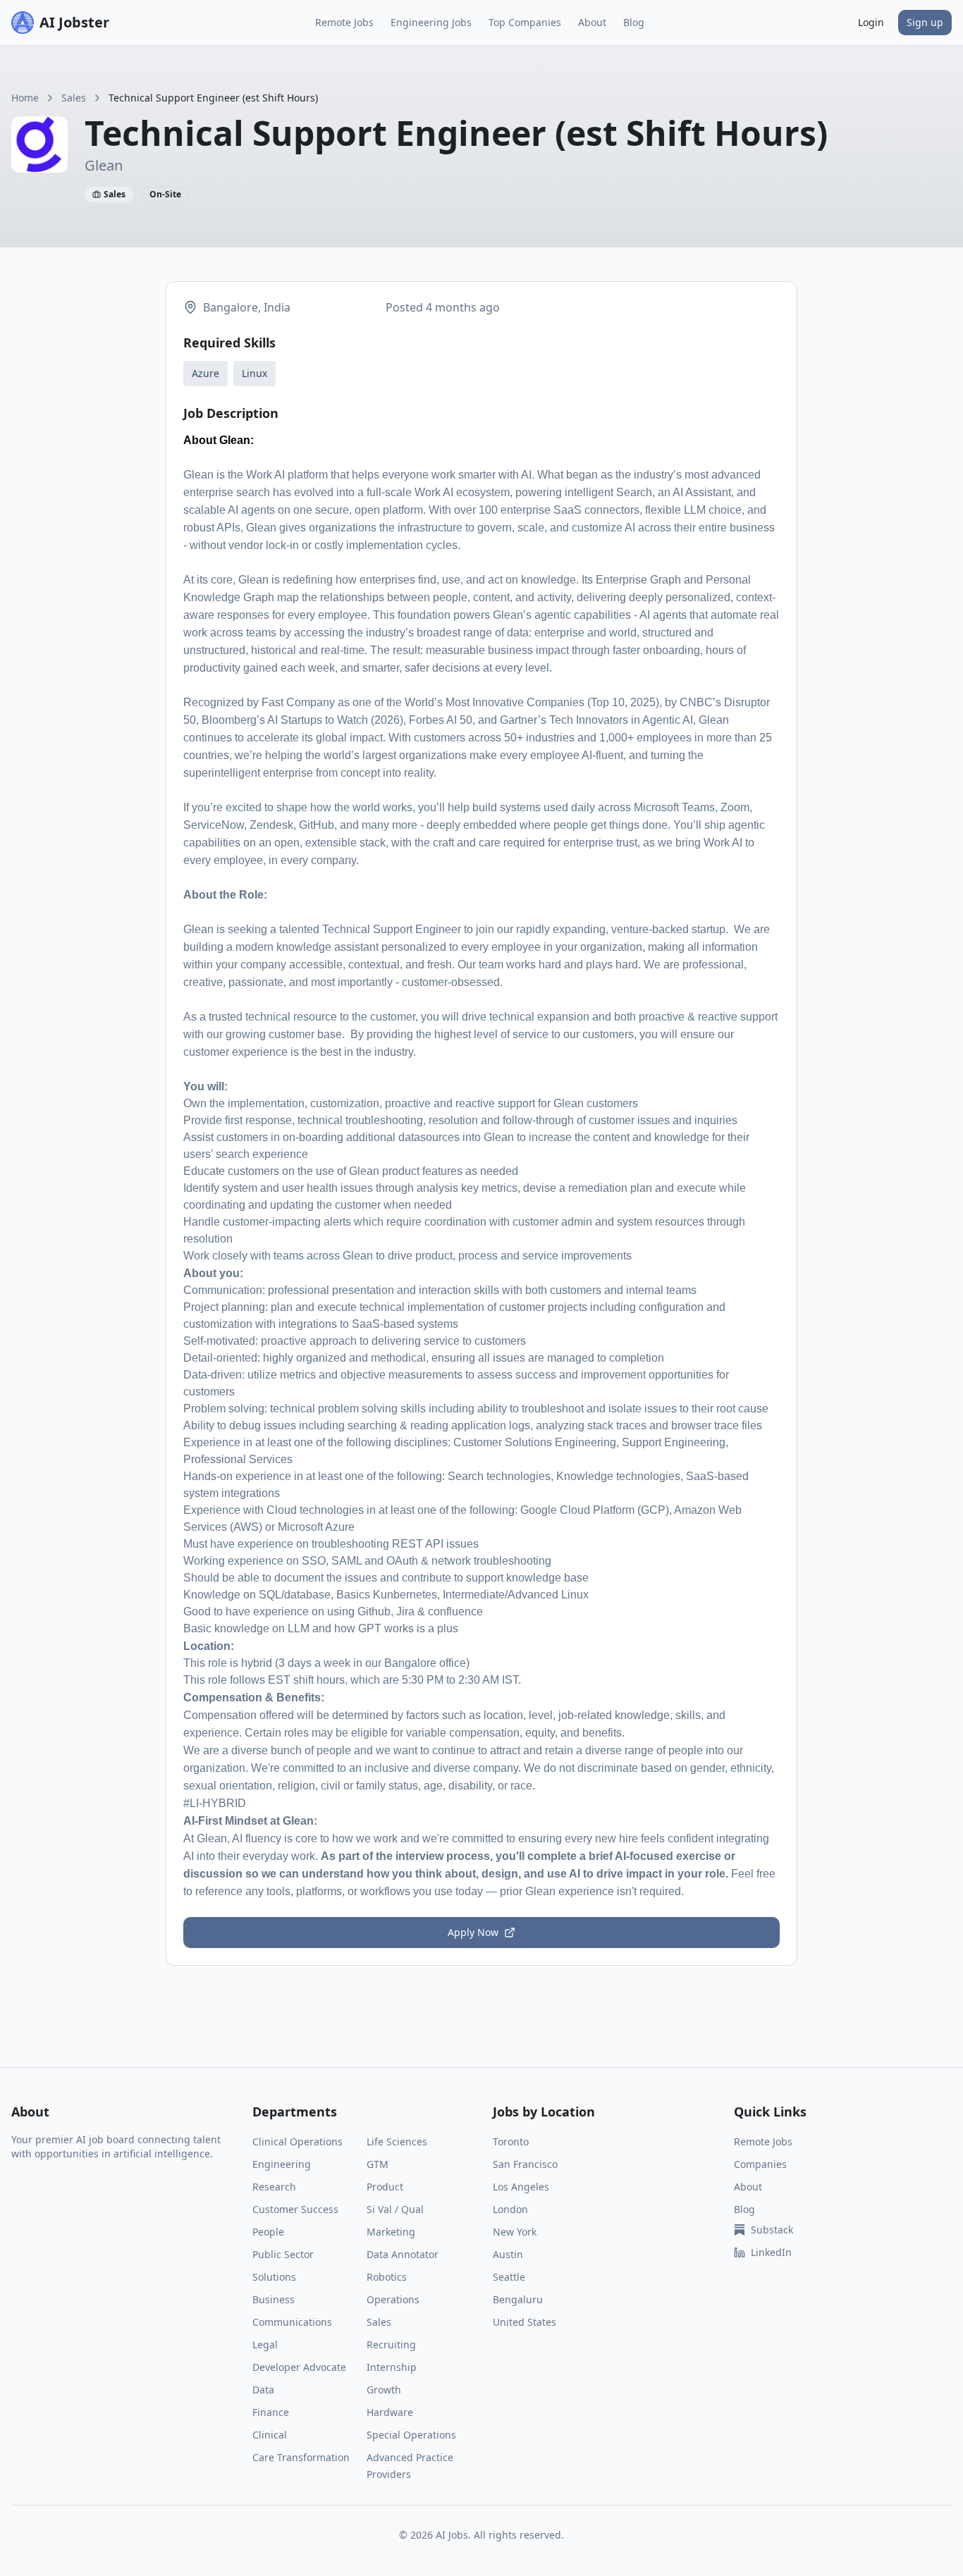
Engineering (282, 2164)
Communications (292, 2322)
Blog (634, 22)
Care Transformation (301, 2457)
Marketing (391, 2232)
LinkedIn (771, 2252)
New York (515, 2232)
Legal (265, 2344)
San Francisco (525, 2164)
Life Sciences (397, 2141)
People (268, 2232)
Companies (760, 2164)
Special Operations (411, 2435)
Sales (74, 98)
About (592, 22)
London (510, 2209)
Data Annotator (403, 2254)
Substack (772, 2230)
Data (263, 2390)
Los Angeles (521, 2187)
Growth (384, 2390)
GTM (378, 2164)
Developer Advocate (299, 2367)
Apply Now (473, 1932)
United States (525, 2322)
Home (25, 98)
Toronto (511, 2141)
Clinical (270, 2435)
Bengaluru (518, 2299)
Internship (392, 2367)
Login (871, 22)
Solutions (274, 2277)
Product (385, 2187)
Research (274, 2187)
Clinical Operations (298, 2141)
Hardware (390, 2412)
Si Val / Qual (395, 2209)
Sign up (925, 22)
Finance (271, 2412)
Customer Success (295, 2209)
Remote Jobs (344, 22)
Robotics (387, 2277)
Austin (508, 2254)
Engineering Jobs (431, 22)
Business (274, 2299)
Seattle (509, 2277)
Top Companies (525, 22)
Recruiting (391, 2344)
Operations (393, 2299)
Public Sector (283, 2254)
